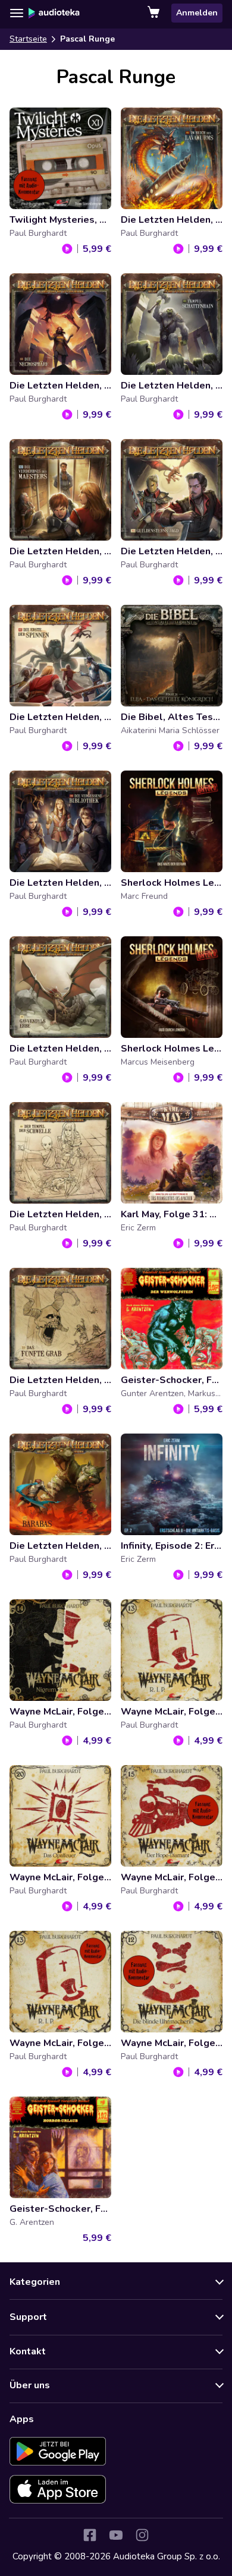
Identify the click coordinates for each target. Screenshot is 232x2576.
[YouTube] (116, 2535)
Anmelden (197, 13)
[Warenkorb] (155, 13)
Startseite (28, 39)
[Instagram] (142, 2535)
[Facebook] (90, 2535)
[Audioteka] (54, 13)
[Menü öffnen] (17, 13)
